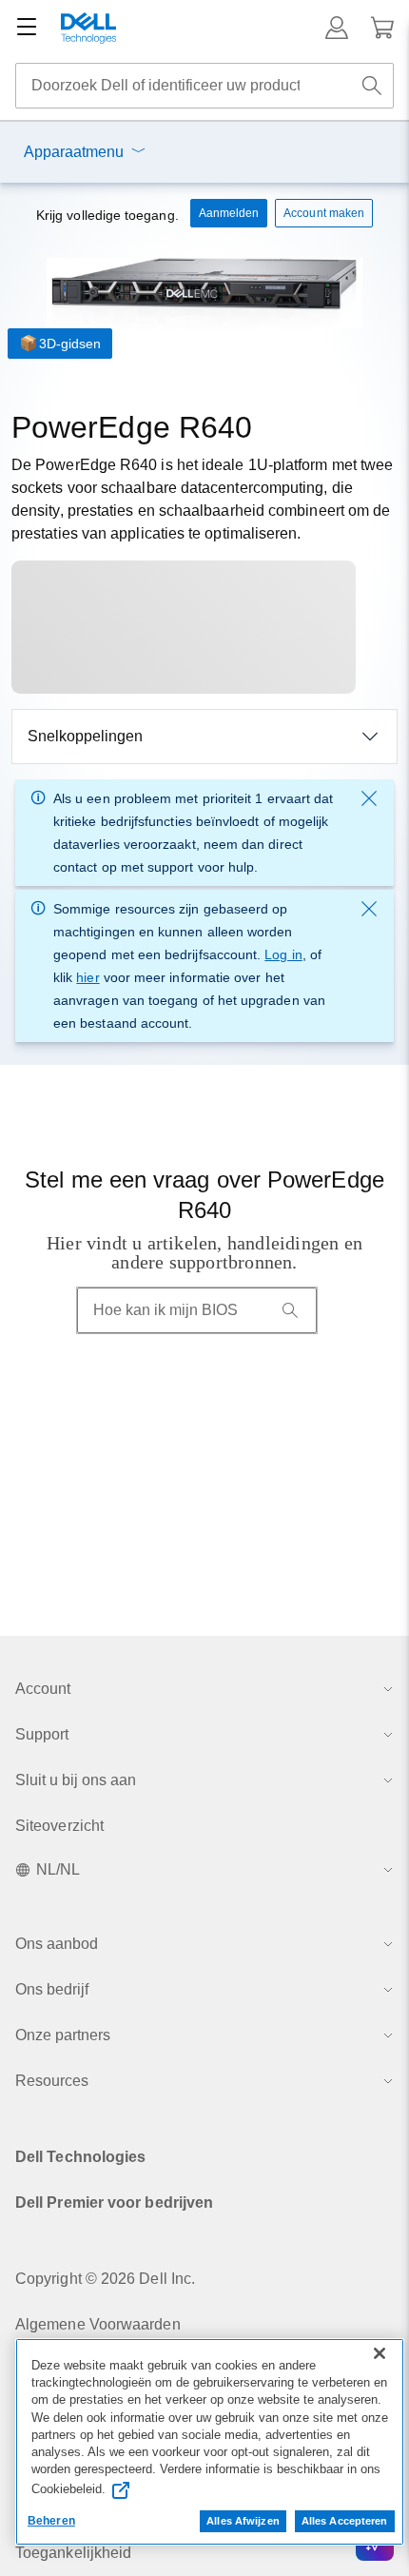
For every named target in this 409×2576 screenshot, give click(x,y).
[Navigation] (27, 28)
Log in (283, 954)
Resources (52, 2081)
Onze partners (63, 2035)
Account (43, 1689)
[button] (337, 28)
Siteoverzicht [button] (59, 1826)
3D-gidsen (70, 344)
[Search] (290, 1310)
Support (42, 1734)
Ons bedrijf (52, 1989)
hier (88, 977)
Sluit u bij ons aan (76, 1780)
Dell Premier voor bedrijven (114, 2202)
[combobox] (204, 86)
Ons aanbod (57, 1944)
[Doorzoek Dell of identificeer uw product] (372, 86)
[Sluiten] (380, 2353)
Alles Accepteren (345, 2521)
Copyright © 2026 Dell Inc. (105, 2279)
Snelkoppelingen (85, 736)
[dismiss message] (369, 798)
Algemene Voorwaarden (98, 2324)
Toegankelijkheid (73, 2553)
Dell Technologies (80, 2157)
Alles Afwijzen (243, 2521)
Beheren (51, 2521)
